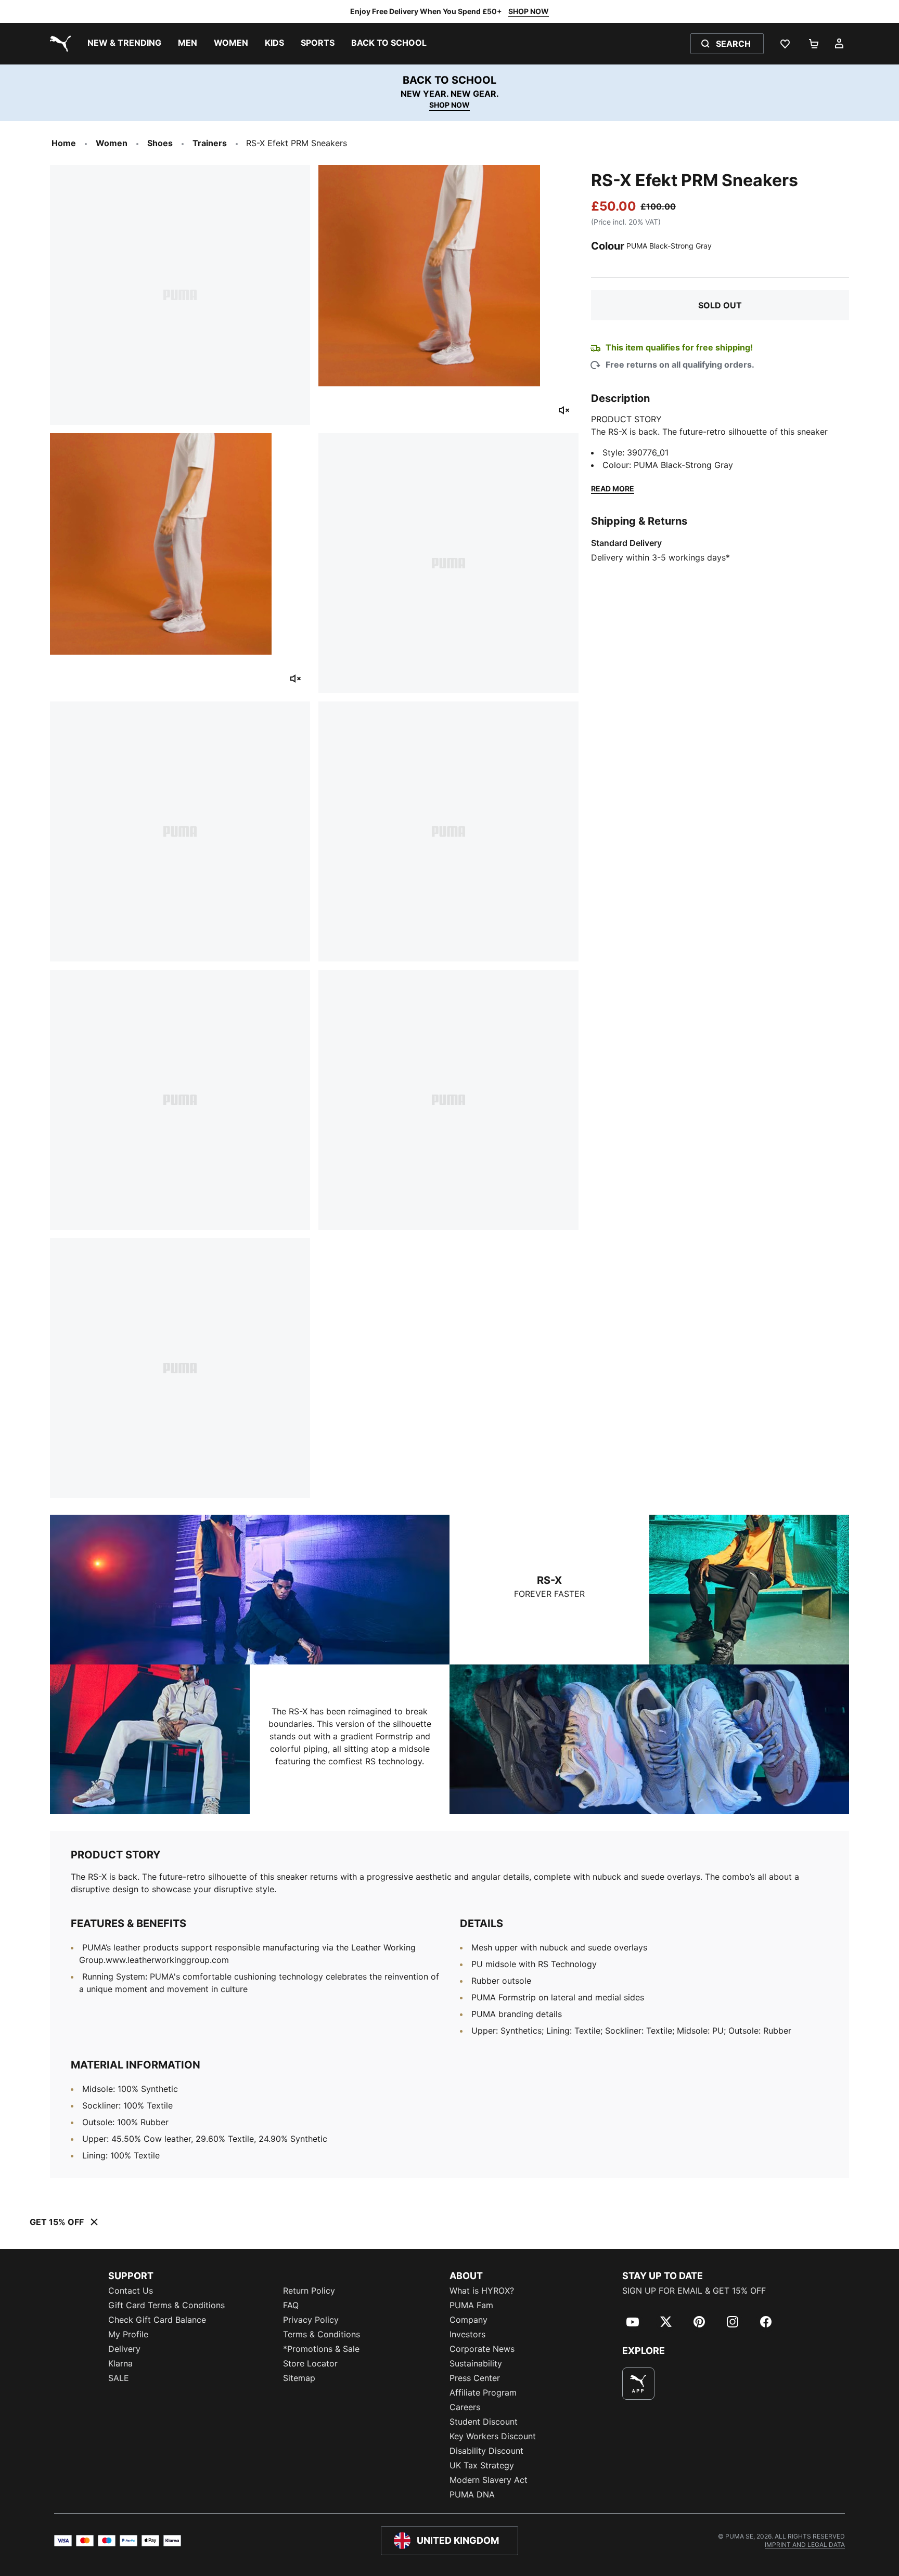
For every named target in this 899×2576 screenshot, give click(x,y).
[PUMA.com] (58, 44)
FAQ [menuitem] (291, 2305)
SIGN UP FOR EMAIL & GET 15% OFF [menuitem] (694, 2291)
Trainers (210, 143)
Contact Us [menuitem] (131, 2291)
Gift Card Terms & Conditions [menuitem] (166, 2305)
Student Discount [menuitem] (484, 2422)
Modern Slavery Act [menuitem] (489, 2480)
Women (112, 143)
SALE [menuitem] (119, 2378)
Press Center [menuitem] (475, 2378)
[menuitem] (124, 44)
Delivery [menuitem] (124, 2349)
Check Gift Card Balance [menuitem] (157, 2320)
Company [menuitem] (468, 2320)
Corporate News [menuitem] (482, 2349)
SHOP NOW (529, 11)
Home (64, 143)
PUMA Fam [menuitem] (471, 2305)
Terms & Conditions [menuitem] (322, 2334)
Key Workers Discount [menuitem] (493, 2436)
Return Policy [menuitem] (309, 2291)
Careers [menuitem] (465, 2407)
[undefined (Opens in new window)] (638, 2384)
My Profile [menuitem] (128, 2334)
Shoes (160, 143)
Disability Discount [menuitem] (486, 2451)
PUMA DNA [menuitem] (472, 2494)
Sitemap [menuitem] (299, 2378)
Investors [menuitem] (467, 2334)
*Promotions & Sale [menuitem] (321, 2349)
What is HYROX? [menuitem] (482, 2291)
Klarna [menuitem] (120, 2363)
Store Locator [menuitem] (310, 2363)
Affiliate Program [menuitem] (483, 2392)
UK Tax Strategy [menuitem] (482, 2465)
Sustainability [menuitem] (476, 2363)
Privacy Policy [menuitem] (311, 2320)
